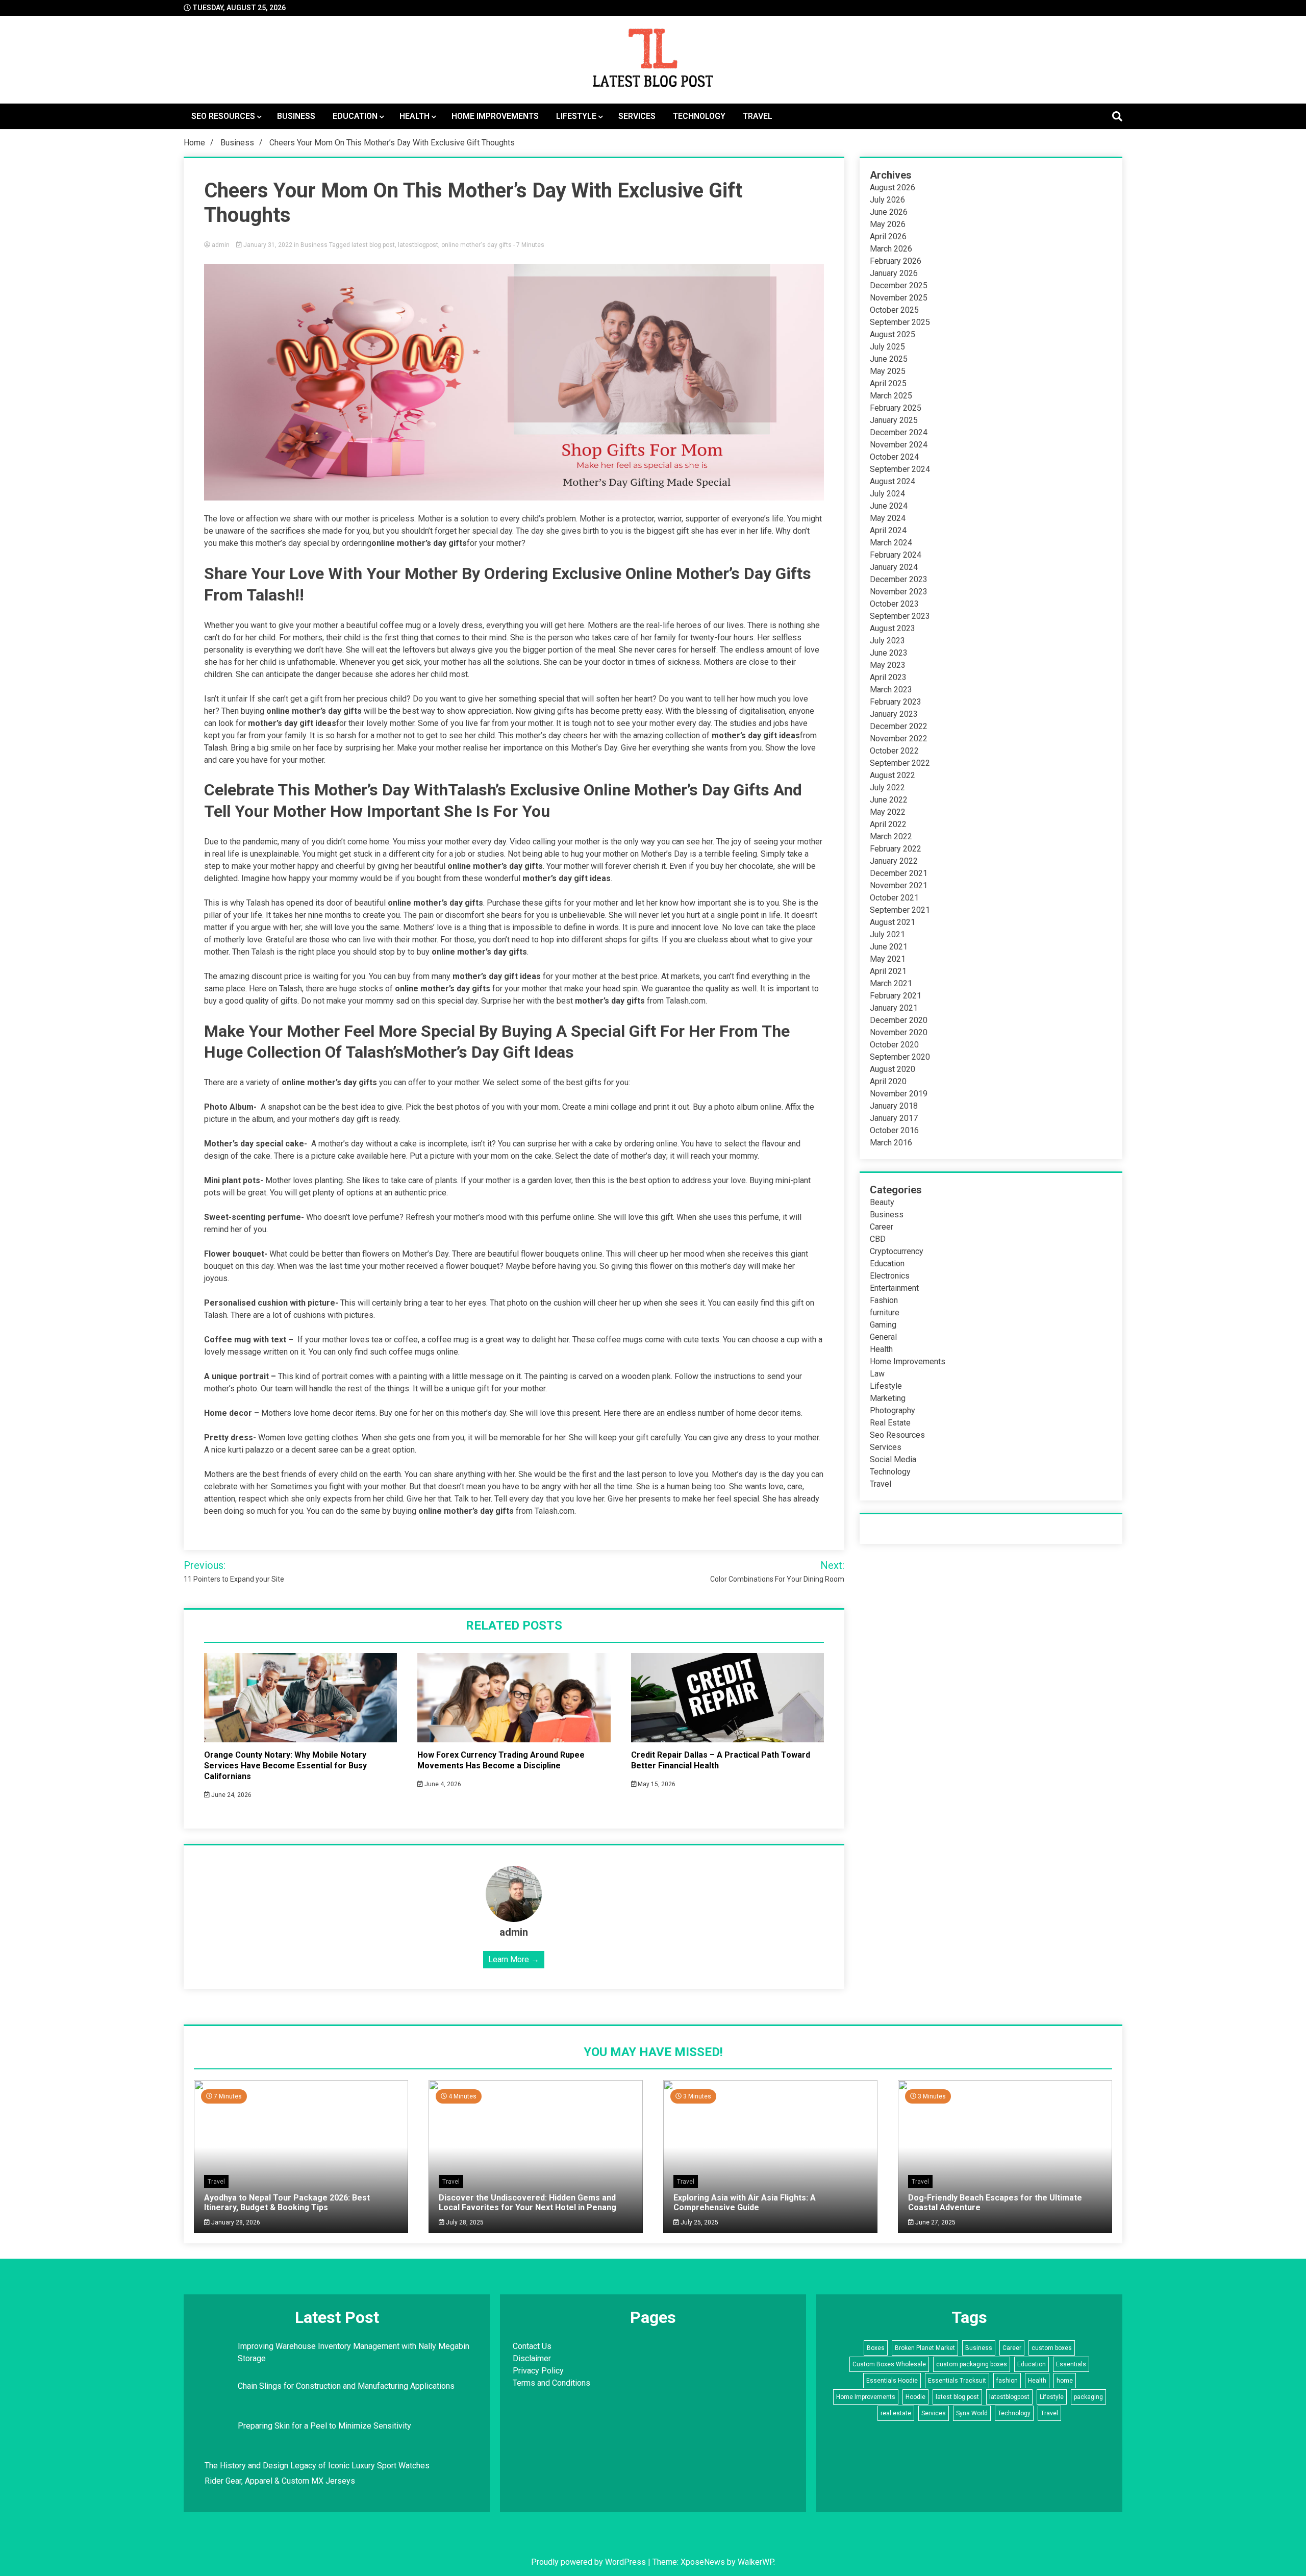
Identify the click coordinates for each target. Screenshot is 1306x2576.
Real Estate (890, 1423)
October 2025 (894, 310)
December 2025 (899, 285)
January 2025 (894, 420)
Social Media (893, 1459)
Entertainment (894, 1288)
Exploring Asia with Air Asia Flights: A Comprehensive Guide (745, 2203)
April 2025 (888, 383)
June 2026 (889, 212)
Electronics (890, 1276)
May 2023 (888, 665)
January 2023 (894, 714)
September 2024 (900, 469)
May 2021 (888, 959)
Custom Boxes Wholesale (889, 2364)
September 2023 (900, 616)
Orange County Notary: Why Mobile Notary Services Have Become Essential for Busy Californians (285, 1766)
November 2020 (899, 1032)
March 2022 (891, 836)
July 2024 (887, 494)
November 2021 (899, 885)
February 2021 (896, 996)
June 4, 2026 (442, 1784)
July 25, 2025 (699, 2222)
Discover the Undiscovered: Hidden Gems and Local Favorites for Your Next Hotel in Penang (528, 2203)
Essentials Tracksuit (957, 2381)
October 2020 (894, 1045)
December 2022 (899, 726)
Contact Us (532, 2346)
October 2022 (894, 751)
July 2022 (887, 787)
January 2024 (894, 567)
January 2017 (894, 1118)
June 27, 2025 (935, 2222)
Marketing (888, 1398)
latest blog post (373, 245)
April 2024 (888, 530)
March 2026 (891, 249)
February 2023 (896, 702)
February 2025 (896, 408)
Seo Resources (223, 116)
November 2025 (899, 298)
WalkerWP (756, 2562)
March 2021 (891, 983)
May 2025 (888, 371)
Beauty (882, 1202)
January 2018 (894, 1106)
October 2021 (894, 898)
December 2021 (899, 873)
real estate (896, 2413)
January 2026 (894, 273)
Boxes (876, 2348)
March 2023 (891, 690)
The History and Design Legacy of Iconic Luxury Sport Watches (317, 2466)
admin (221, 245)
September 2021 (900, 910)
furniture (885, 1312)
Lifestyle (576, 116)
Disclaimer (532, 2358)
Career (882, 1227)
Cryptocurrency (897, 1251)
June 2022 (889, 800)
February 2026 (896, 261)
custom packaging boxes (972, 2364)
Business (296, 116)
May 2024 (888, 518)
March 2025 (891, 396)
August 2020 (893, 1069)
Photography (893, 1410)
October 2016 (894, 1130)
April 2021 (888, 971)
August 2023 (893, 628)
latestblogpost (418, 245)
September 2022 (900, 763)
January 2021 (894, 1008)
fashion (1007, 2381)
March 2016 (891, 1143)
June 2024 (889, 506)
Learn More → (514, 1959)
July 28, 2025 (464, 2222)
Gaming (883, 1325)
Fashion (884, 1300)
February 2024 (896, 555)
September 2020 (900, 1057)
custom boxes (1052, 2348)
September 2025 (900, 322)
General (883, 1337)
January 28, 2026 (235, 2222)
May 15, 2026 (656, 1784)
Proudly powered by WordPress (589, 2562)
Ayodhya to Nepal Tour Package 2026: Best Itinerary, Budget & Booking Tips (287, 2203)
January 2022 (894, 861)
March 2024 (891, 543)
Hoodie (915, 2397)
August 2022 (893, 775)
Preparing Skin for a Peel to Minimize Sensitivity (325, 2426)
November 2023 (899, 592)
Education (355, 116)
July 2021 (887, 934)
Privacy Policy (538, 2371)
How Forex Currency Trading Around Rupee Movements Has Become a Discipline (501, 1760)
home (1065, 2381)
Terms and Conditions (551, 2383)
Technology (699, 116)
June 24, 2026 (231, 1795)
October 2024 (894, 457)
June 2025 (889, 359)
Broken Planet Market (925, 2348)
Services (637, 116)
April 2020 (888, 1081)
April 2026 (888, 236)
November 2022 (899, 739)
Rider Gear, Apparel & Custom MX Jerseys (280, 2481)
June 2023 (889, 653)
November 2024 (899, 445)
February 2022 (896, 849)
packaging (1088, 2397)
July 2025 (887, 347)
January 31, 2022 (268, 245)
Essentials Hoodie (892, 2381)
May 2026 (888, 224)
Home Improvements (495, 116)
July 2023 (887, 641)
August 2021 (893, 922)
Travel (758, 116)
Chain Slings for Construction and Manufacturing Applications (346, 2386)
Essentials (1071, 2364)
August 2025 (893, 334)
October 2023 (894, 604)
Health (415, 116)
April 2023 (888, 677)
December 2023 (899, 579)
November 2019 (899, 1094)
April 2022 (888, 824)
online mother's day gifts (476, 245)
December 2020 (899, 1020)
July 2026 (887, 200)
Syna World (972, 2413)
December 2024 (899, 432)
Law (877, 1374)
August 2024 (893, 481)
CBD (878, 1239)
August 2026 (893, 187)
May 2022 (888, 812)
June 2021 (889, 947)
